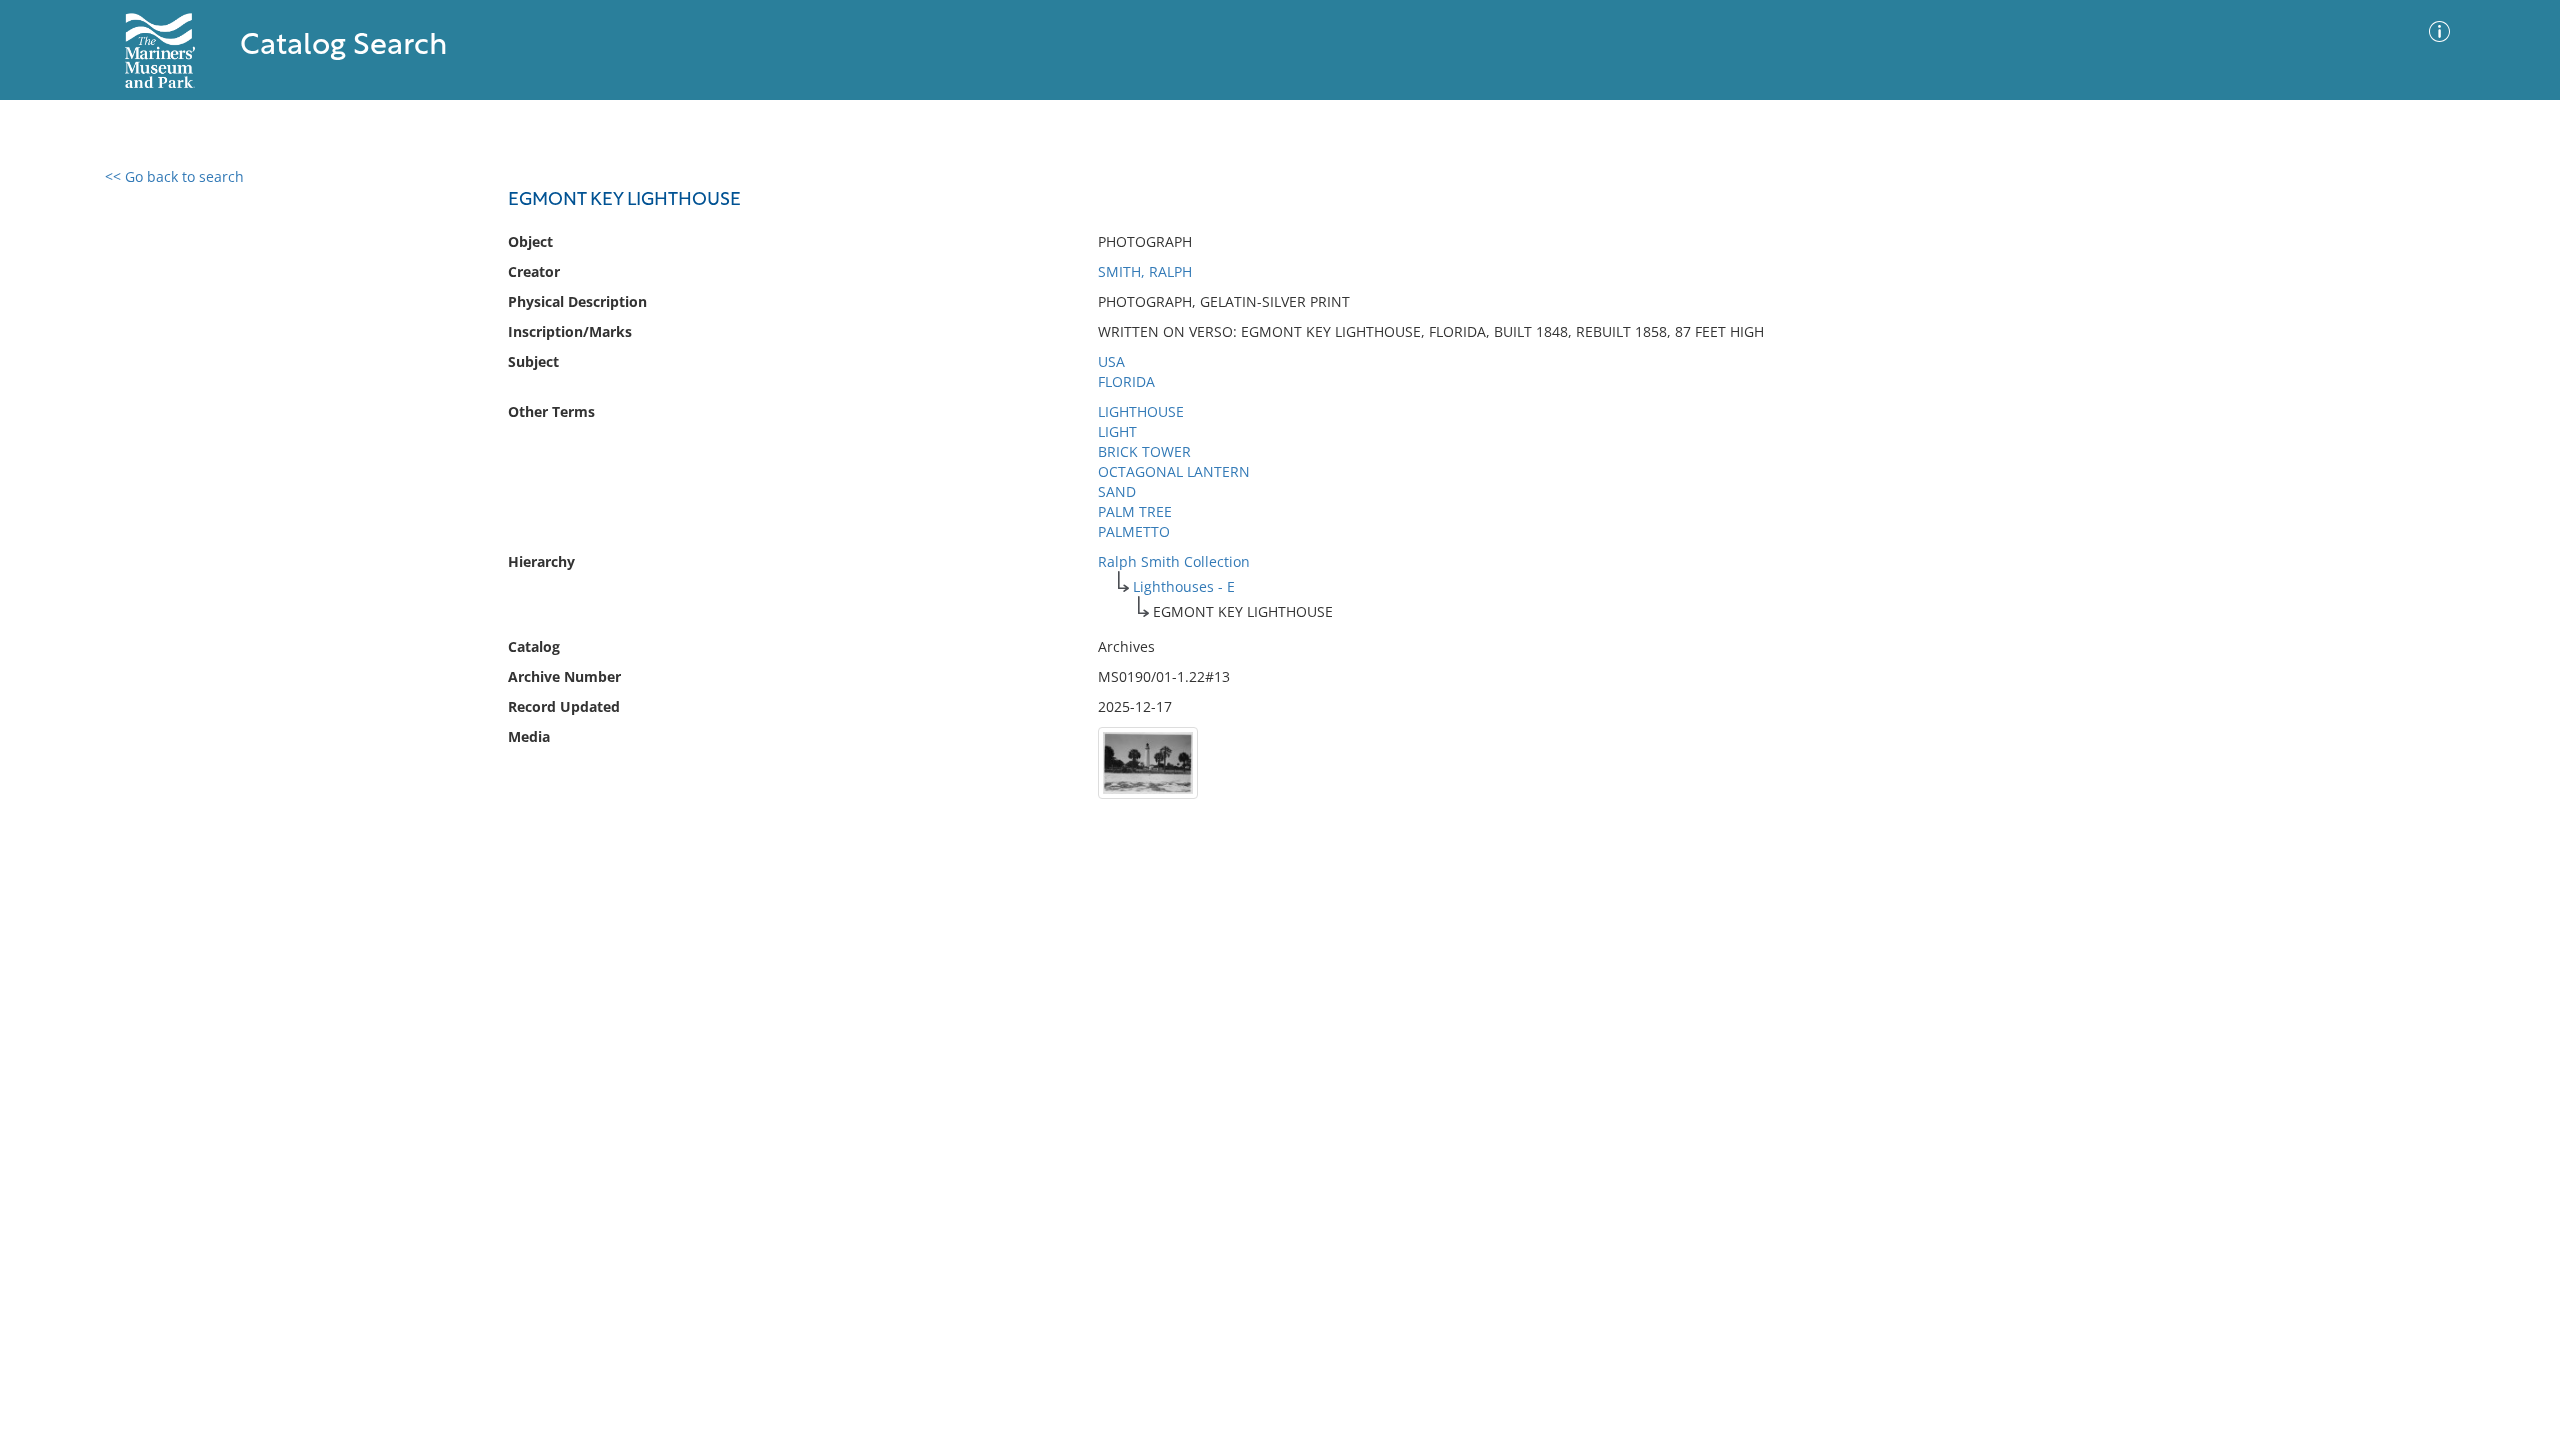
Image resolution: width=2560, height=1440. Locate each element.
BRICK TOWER (1144, 451)
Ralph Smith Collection (1174, 561)
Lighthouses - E (1184, 586)
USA (1111, 361)
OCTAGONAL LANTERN (1174, 471)
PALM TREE (1135, 511)
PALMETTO (1134, 531)
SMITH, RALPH (1145, 271)
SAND (1117, 491)
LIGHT (1117, 431)
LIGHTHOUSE (1141, 411)
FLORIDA (1126, 381)
